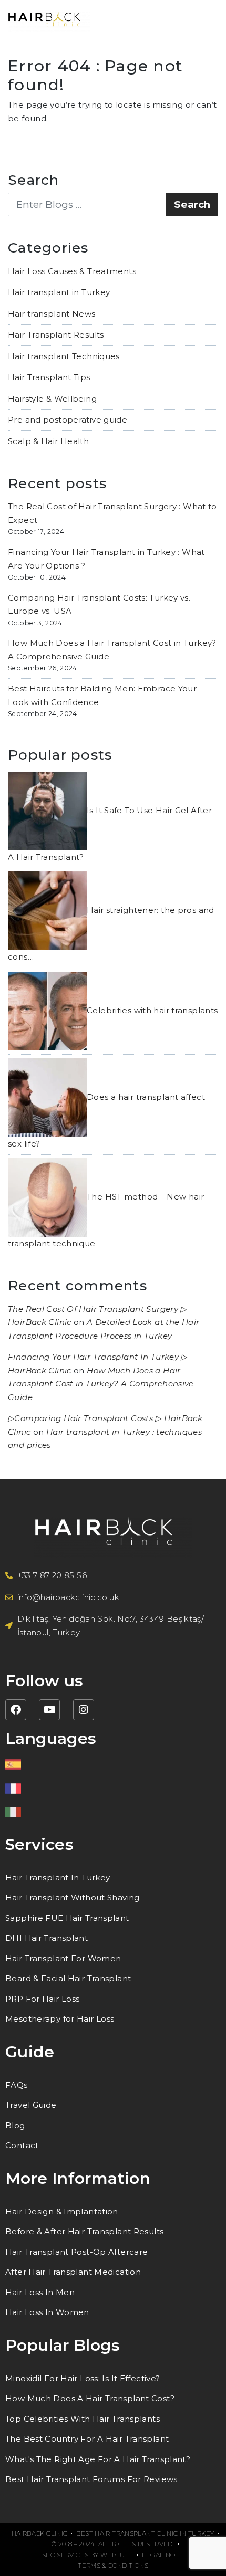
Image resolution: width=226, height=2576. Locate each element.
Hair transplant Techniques (64, 356)
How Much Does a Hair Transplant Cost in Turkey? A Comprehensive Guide (101, 1384)
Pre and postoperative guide (68, 420)
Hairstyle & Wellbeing (52, 399)
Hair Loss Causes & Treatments (72, 271)
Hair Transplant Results (56, 335)
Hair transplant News (52, 314)
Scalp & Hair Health (48, 441)
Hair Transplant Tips (49, 377)
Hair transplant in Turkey (59, 292)
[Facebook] (16, 1710)
